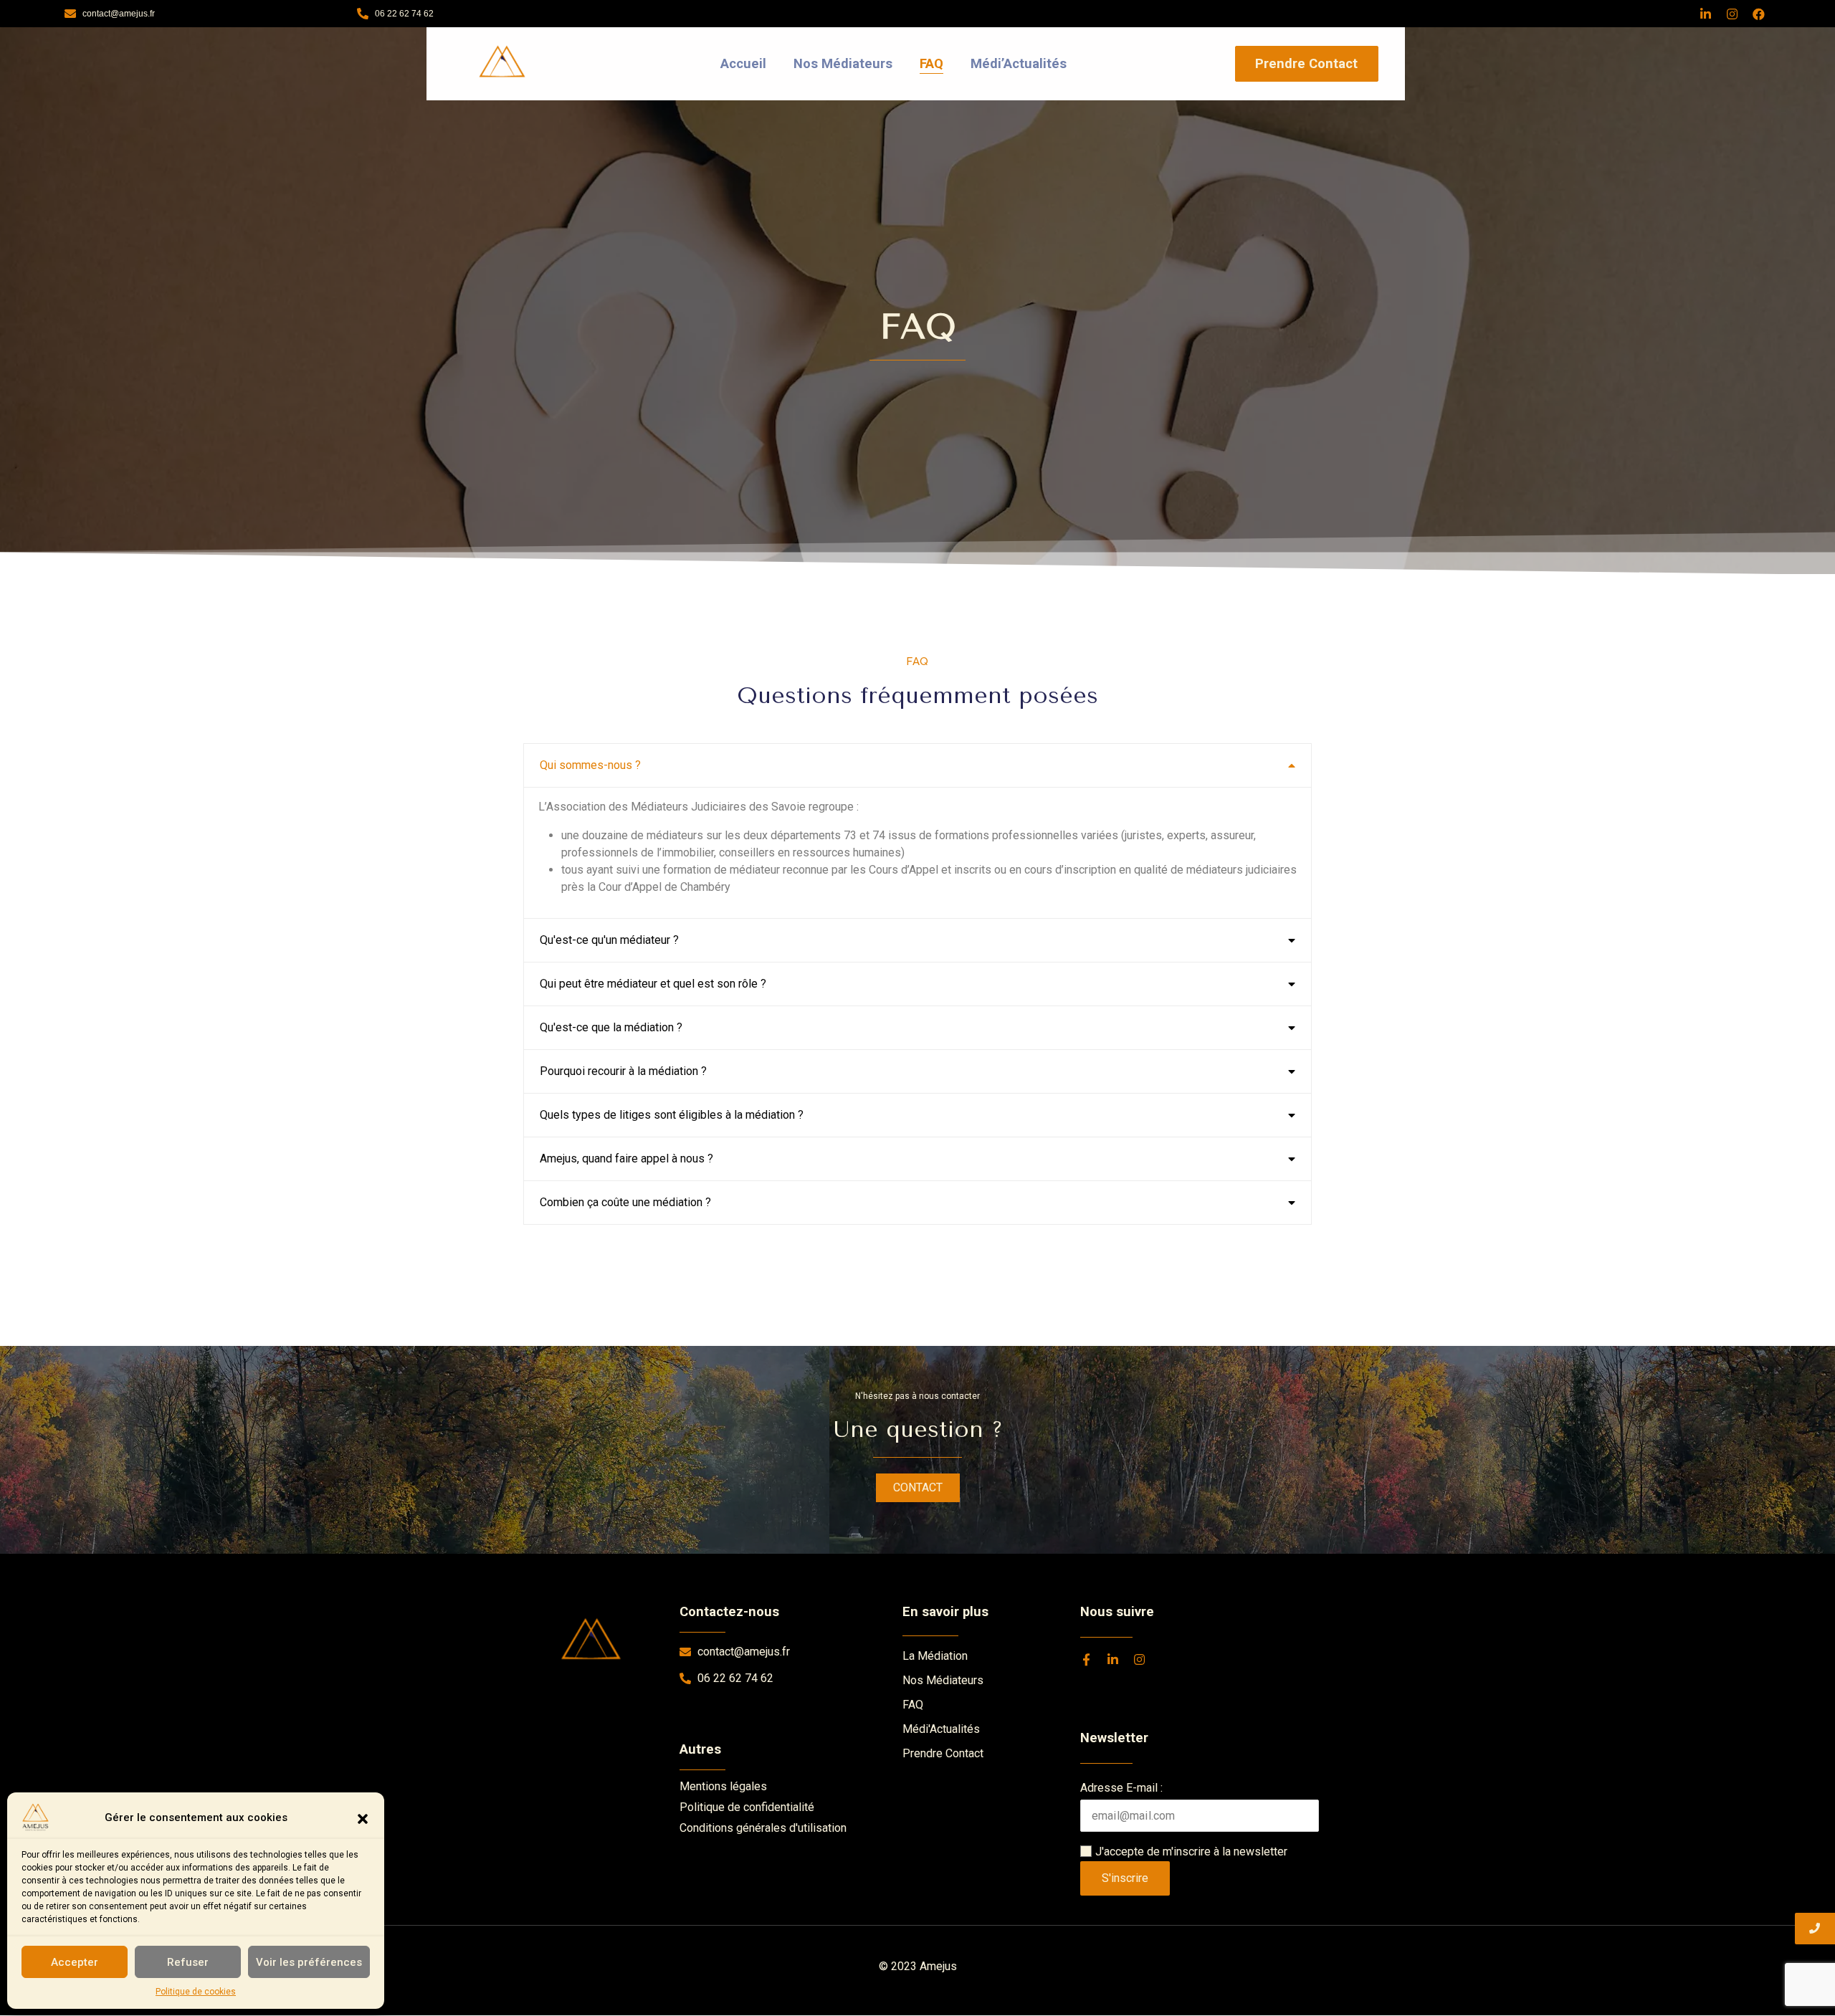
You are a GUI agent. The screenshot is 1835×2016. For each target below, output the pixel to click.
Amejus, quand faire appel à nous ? (626, 1159)
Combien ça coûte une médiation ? (625, 1202)
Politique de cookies (196, 1992)
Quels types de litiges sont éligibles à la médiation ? (672, 1115)
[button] (363, 1817)
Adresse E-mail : (1121, 1788)
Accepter (75, 1962)
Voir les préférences (309, 1962)
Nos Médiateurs (843, 63)
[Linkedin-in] (1706, 14)
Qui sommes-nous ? (590, 765)
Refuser (188, 1962)
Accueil (743, 63)
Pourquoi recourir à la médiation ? (623, 1071)
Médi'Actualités (941, 1729)
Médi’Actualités (1019, 63)
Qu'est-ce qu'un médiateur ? (609, 940)
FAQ (931, 63)
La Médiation (935, 1656)
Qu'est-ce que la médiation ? (611, 1027)
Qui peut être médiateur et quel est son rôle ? (653, 984)
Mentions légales (723, 1786)
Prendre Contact (943, 1753)
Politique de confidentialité (747, 1807)
